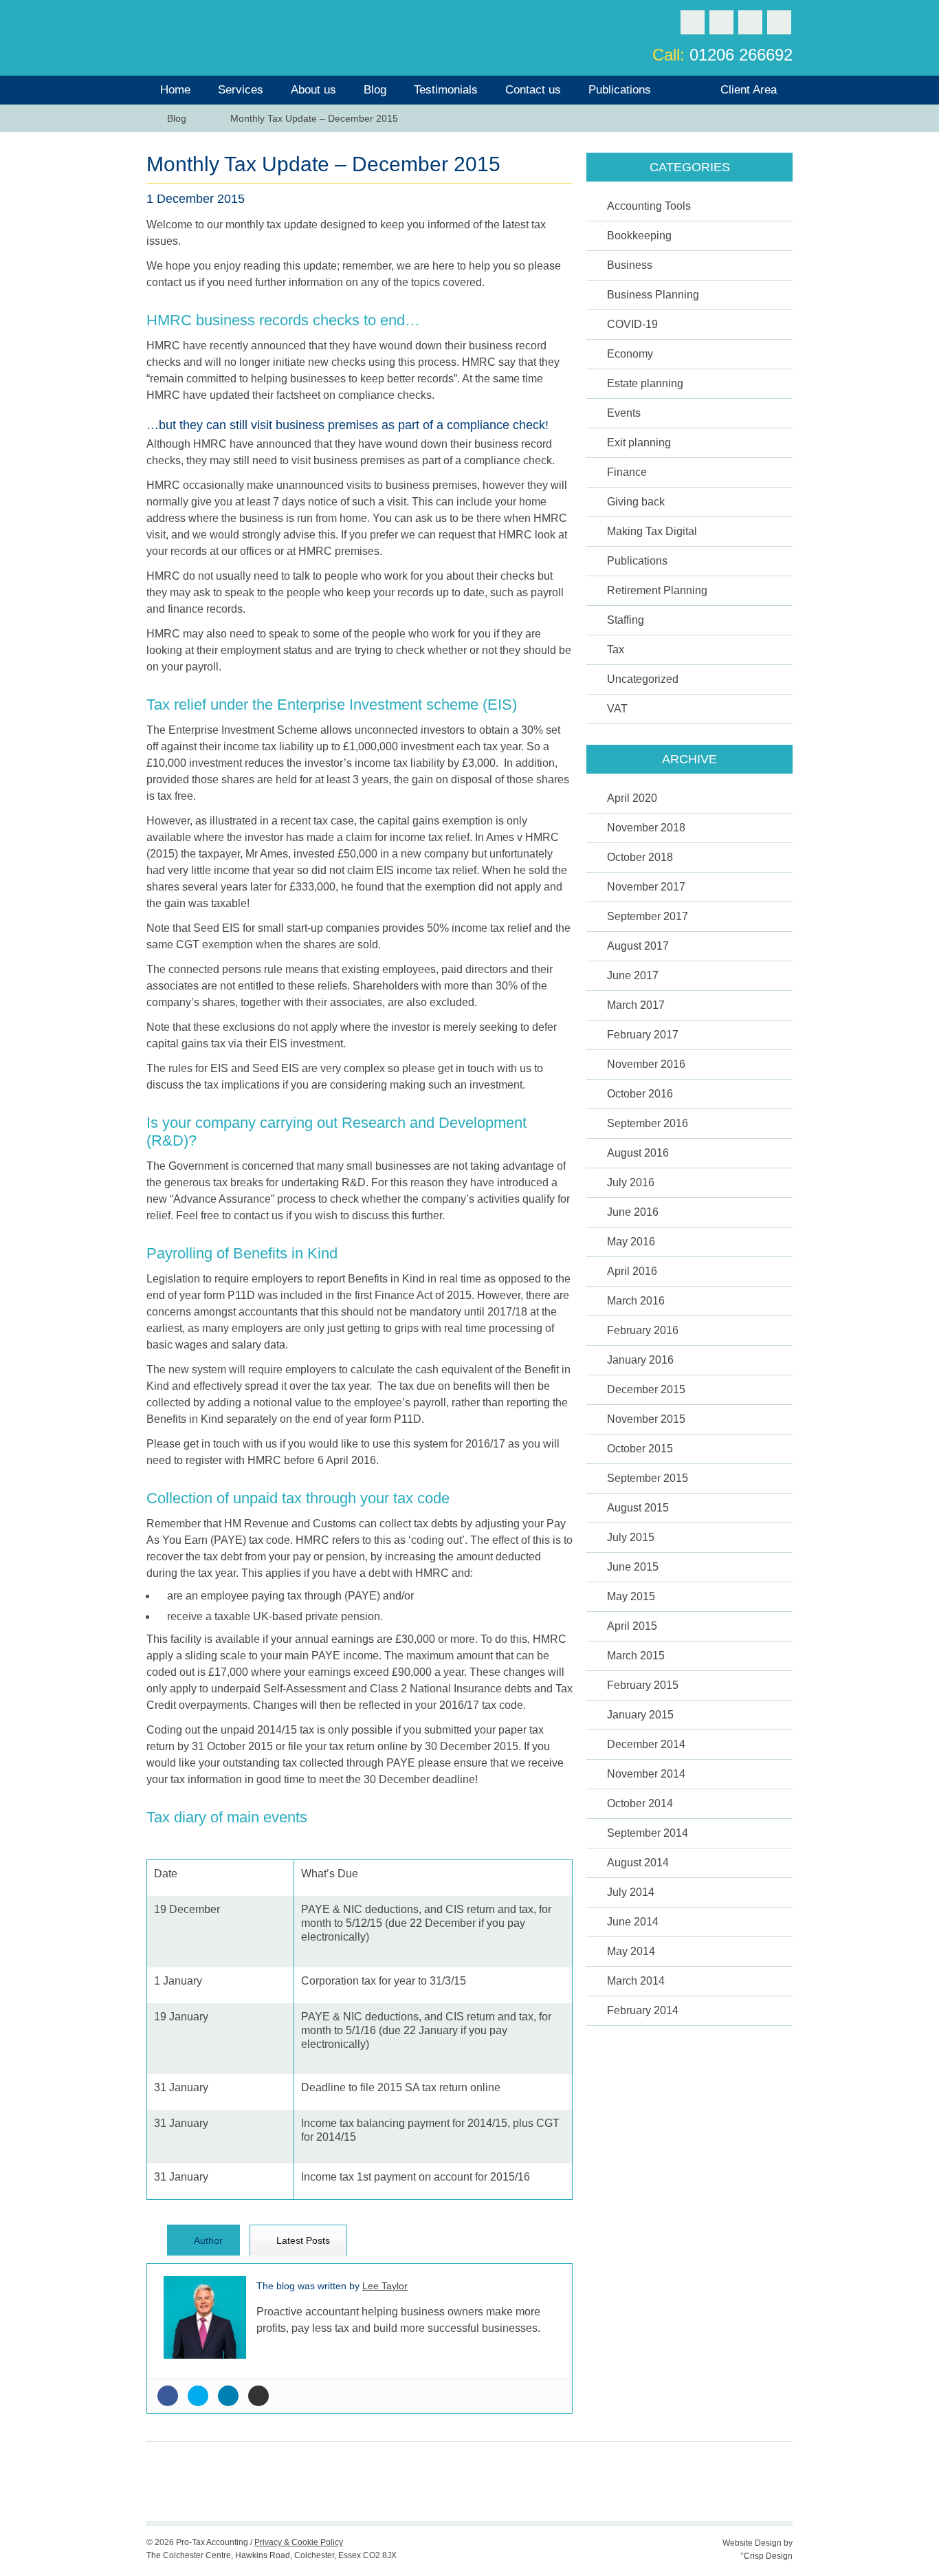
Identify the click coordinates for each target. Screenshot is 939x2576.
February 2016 (643, 1330)
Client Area (749, 90)
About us (313, 90)
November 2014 (646, 1774)
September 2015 (648, 1478)
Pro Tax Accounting (219, 36)
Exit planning (639, 443)
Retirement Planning (657, 590)
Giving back (636, 502)
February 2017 (643, 1035)
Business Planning (653, 295)
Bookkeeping (639, 236)
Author (207, 2240)
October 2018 (640, 857)
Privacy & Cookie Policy (299, 2542)
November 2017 (646, 887)
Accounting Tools (649, 206)
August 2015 (638, 1508)
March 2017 (636, 1005)
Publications (620, 90)
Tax (616, 650)
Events (624, 413)
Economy (630, 354)
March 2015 (636, 1656)
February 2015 (643, 1685)
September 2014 (648, 1833)
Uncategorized (643, 679)
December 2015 (646, 1389)
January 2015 (640, 1715)
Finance (627, 472)
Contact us (533, 90)
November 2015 (646, 1419)
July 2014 (631, 1892)
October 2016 (640, 1094)
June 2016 (633, 1212)
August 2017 (638, 946)
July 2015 (631, 1537)
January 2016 (640, 1360)
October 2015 (640, 1449)
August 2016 (638, 1153)
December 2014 (646, 1744)
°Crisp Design (766, 2556)
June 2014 (633, 1922)
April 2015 (632, 1626)
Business (630, 265)
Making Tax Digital (652, 531)
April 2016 (632, 1271)
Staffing (626, 620)
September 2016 (648, 1123)
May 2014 (631, 1951)
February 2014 (643, 2010)
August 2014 (638, 1863)
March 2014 (636, 1981)
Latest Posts (302, 2240)
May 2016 (631, 1242)
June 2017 (633, 975)
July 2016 (631, 1182)
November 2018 (646, 828)
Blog (375, 90)
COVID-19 (632, 324)
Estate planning (645, 383)
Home (175, 90)
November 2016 (646, 1064)
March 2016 (636, 1301)
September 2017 (648, 916)
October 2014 (640, 1803)
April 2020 (632, 798)
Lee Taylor (385, 2286)
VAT (617, 709)
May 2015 (631, 1596)
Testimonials (446, 90)
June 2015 (633, 1567)
